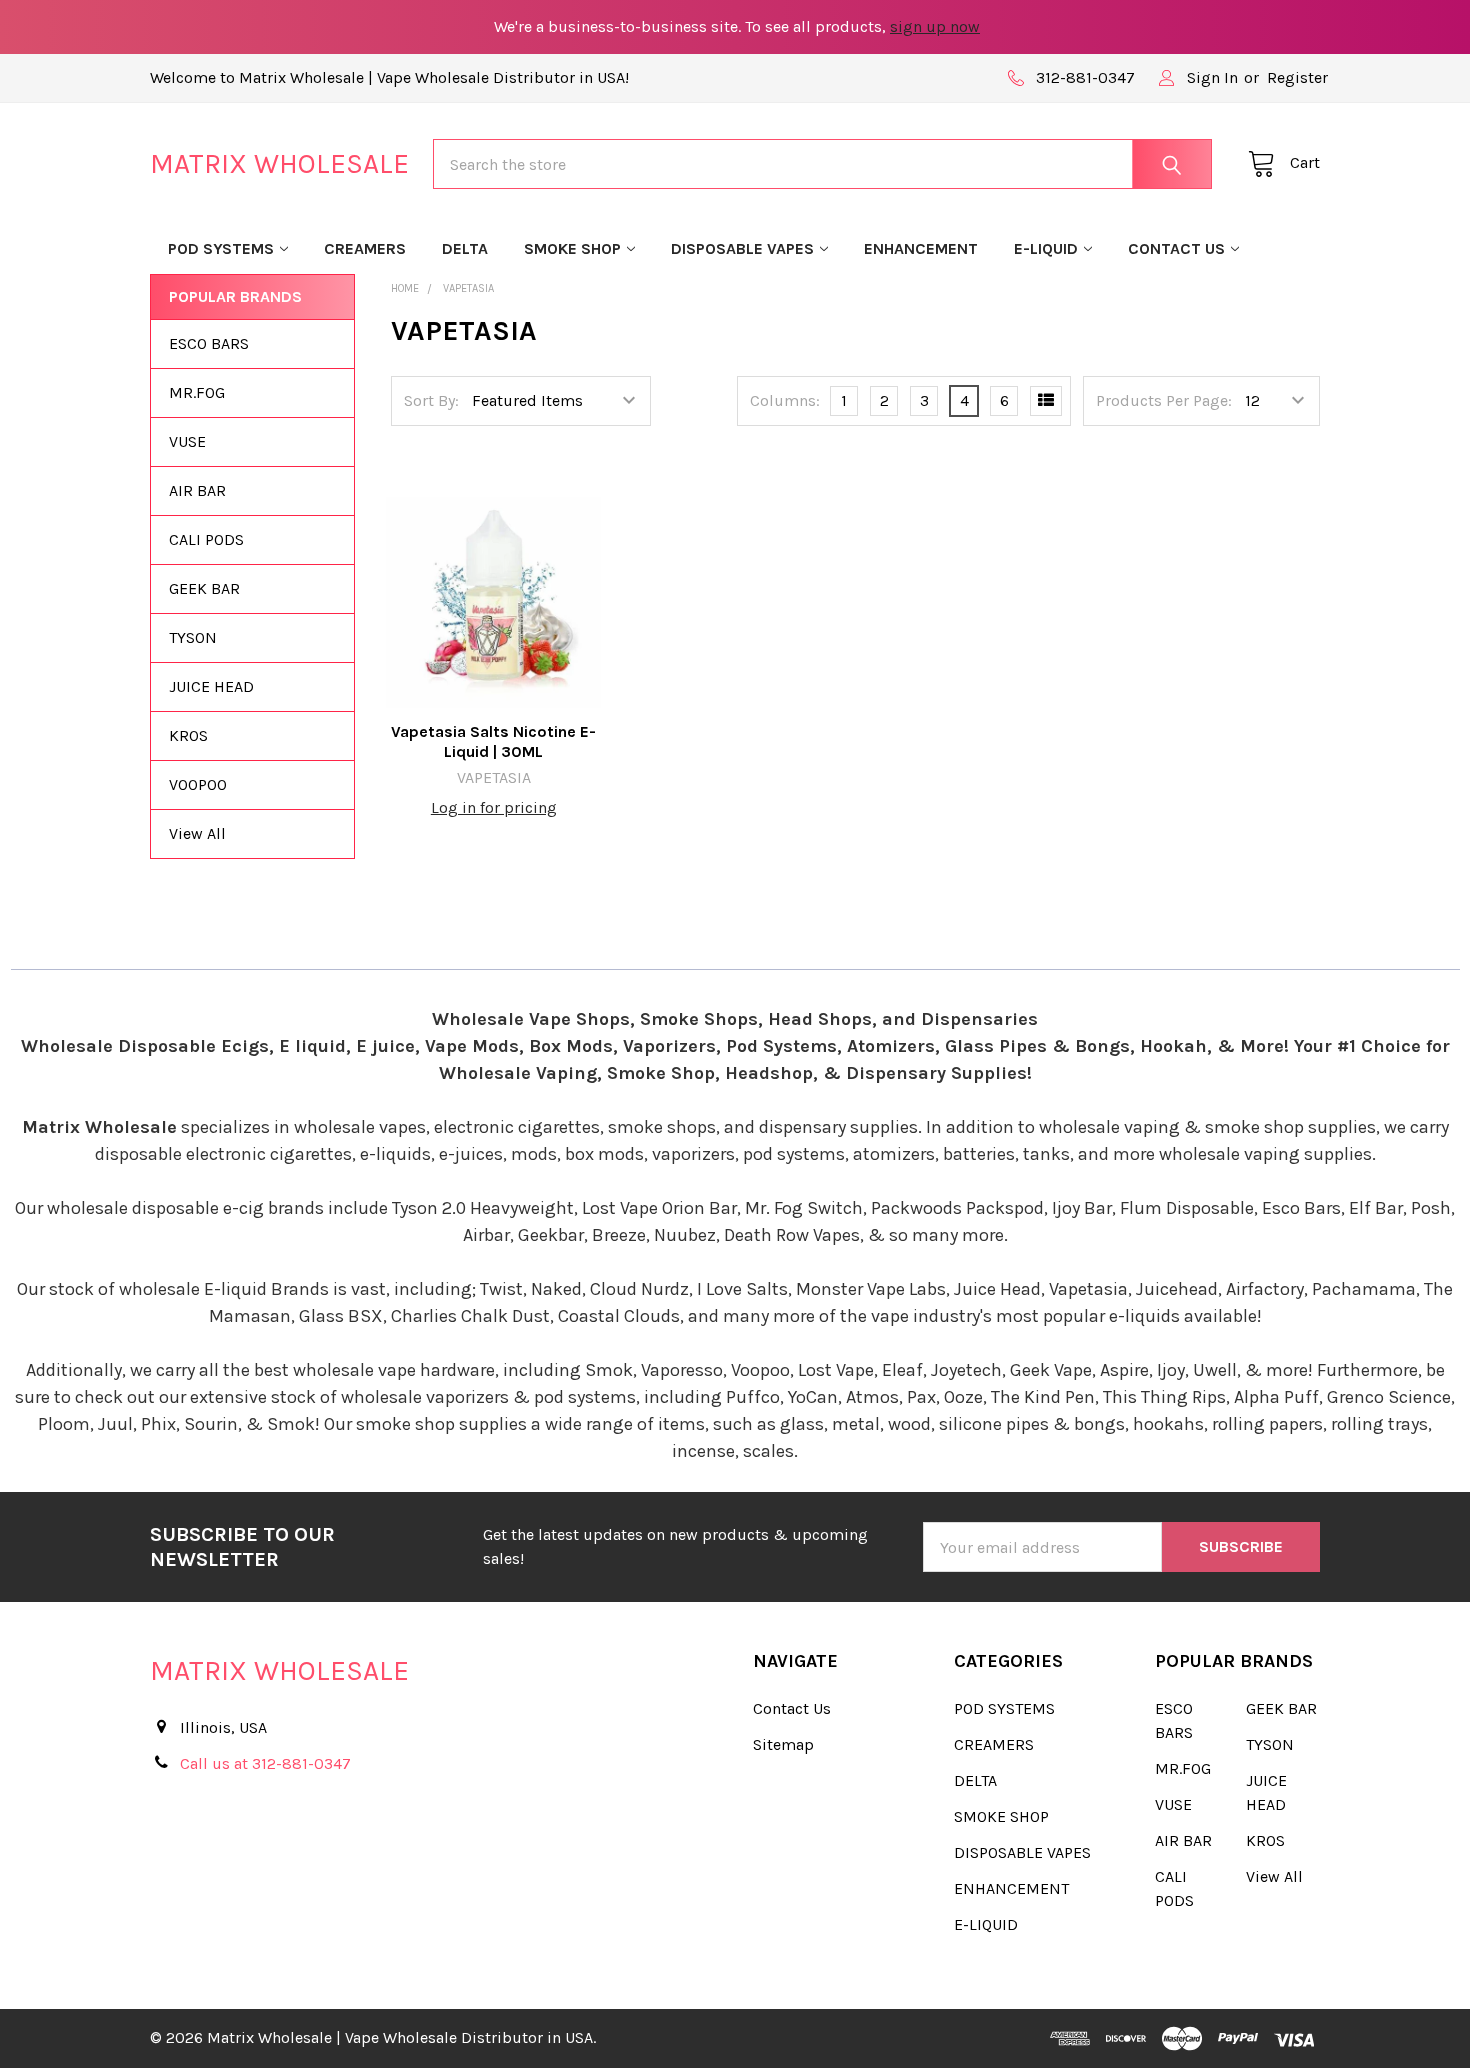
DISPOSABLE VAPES (742, 248)
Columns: (785, 400)
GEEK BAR (204, 588)
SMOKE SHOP (572, 248)
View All (197, 833)
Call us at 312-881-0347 (265, 1763)
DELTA (465, 248)
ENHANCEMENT (921, 248)
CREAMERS (365, 248)
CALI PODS (206, 539)
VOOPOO (198, 784)
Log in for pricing (494, 807)
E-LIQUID (1046, 248)
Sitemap (783, 1744)
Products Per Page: (1164, 400)
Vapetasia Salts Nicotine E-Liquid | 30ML (493, 741)
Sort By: (431, 400)
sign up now (935, 26)
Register (1297, 77)
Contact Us (1176, 248)
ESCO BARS (209, 343)
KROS (188, 735)
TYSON (193, 637)
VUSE (187, 441)
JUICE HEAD (211, 686)
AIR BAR (197, 490)
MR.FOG (197, 392)
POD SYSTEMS (221, 248)
